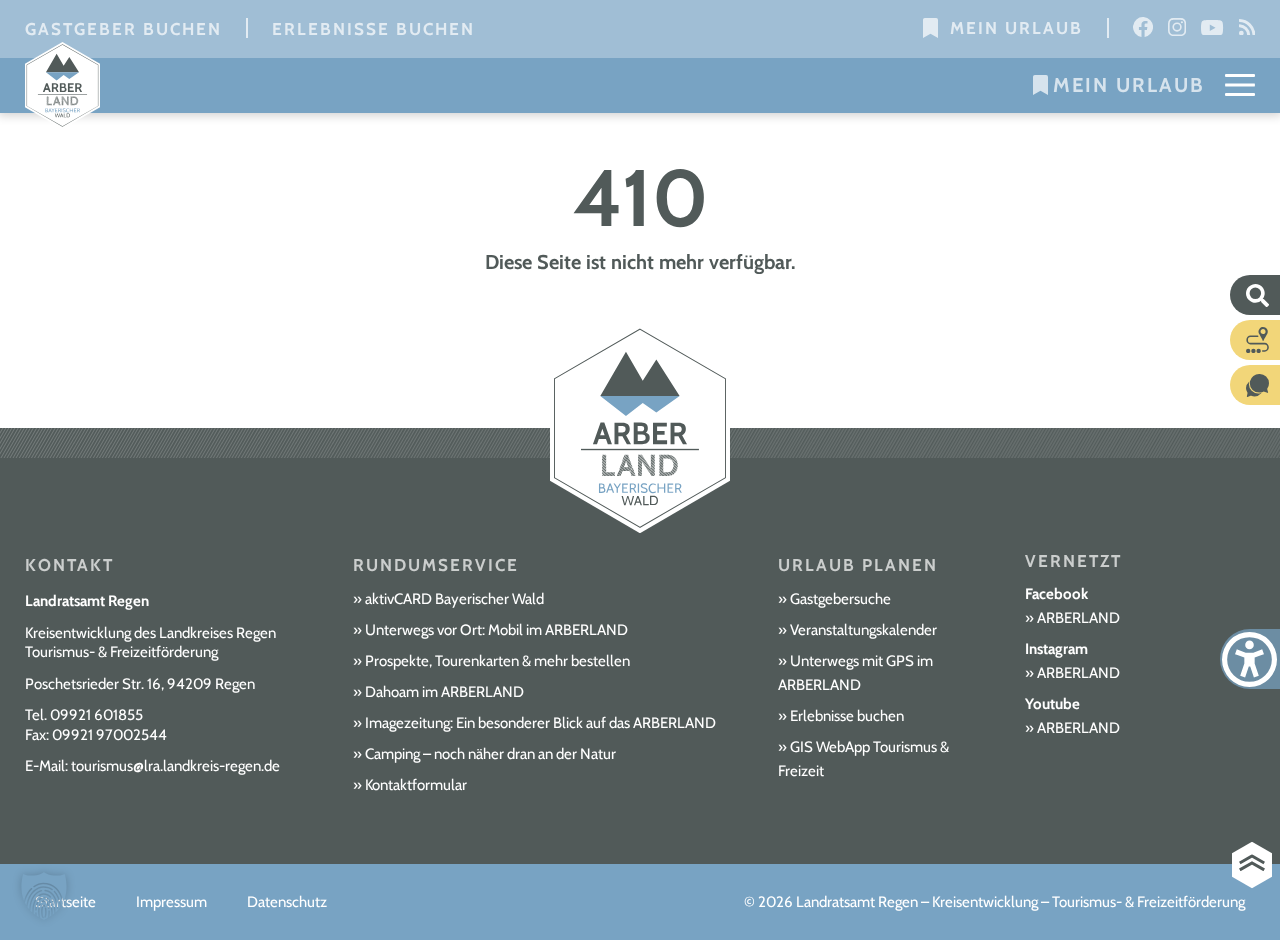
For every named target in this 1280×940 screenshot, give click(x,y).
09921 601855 (96, 715)
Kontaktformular (416, 785)
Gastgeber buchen (123, 29)
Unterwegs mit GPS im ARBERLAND (855, 673)
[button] (44, 896)
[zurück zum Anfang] (1252, 865)
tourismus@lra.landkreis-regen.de (175, 766)
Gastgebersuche (840, 599)
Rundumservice (436, 565)
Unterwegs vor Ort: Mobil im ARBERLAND (496, 630)
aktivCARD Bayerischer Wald (454, 599)
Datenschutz (287, 902)
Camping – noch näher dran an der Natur (490, 754)
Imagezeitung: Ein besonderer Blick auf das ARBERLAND (540, 723)
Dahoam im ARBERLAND (444, 692)
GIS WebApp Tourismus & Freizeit (863, 759)
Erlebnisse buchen (373, 29)
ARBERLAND (1078, 618)
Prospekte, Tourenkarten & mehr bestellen (497, 661)
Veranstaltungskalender (863, 630)
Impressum (171, 902)
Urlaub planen (858, 565)
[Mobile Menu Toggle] (1240, 85)
